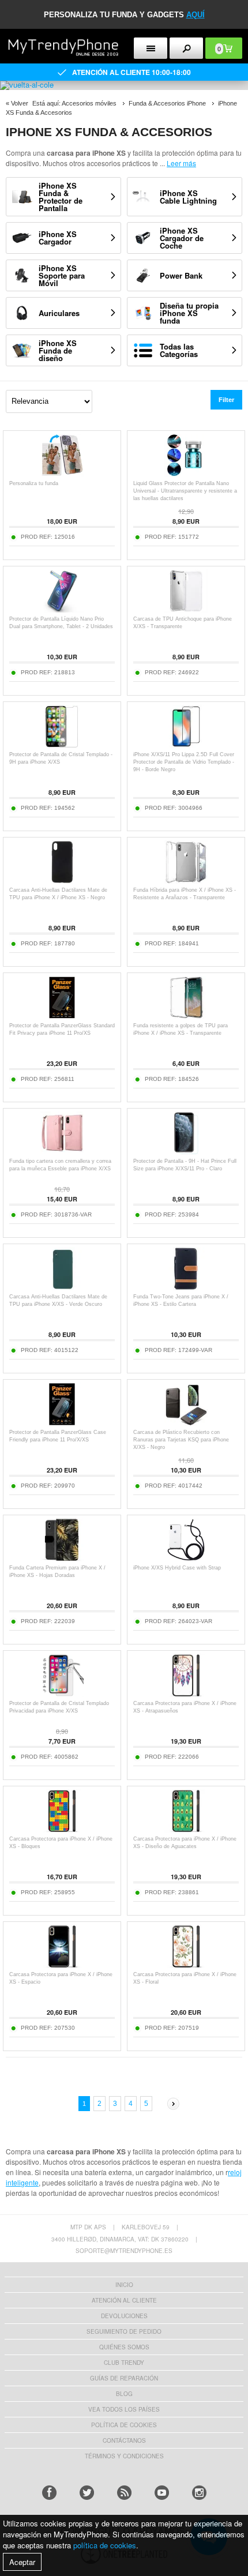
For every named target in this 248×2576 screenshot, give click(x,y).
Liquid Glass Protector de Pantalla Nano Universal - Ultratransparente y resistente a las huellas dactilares (185, 491)
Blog (124, 2394)
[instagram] (199, 2493)
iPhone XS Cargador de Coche (182, 238)
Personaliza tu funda (34, 483)
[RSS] (124, 2493)
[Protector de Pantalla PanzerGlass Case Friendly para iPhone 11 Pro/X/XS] (62, 1423)
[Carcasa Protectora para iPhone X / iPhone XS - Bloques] (62, 1829)
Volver (20, 103)
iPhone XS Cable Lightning (188, 197)
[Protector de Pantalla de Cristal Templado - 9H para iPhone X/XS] (62, 745)
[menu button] (151, 48)
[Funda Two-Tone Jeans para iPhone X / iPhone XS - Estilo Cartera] (186, 1287)
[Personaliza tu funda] (62, 474)
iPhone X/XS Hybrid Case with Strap (177, 1568)
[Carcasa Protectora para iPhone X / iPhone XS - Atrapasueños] (186, 1694)
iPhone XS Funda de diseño (58, 350)
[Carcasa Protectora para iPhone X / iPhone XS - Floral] (186, 1965)
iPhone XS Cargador (58, 238)
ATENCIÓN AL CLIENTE (124, 2300)
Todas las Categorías (179, 350)
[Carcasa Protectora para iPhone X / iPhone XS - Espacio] (62, 1965)
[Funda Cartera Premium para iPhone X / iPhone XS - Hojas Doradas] (62, 1558)
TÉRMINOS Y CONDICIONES (124, 2456)
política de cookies (105, 2545)
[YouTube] (162, 2493)
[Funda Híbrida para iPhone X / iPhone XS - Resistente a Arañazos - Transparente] (186, 880)
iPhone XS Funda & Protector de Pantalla (61, 197)
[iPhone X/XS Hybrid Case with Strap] (186, 1558)
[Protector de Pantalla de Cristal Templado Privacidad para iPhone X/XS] (62, 1694)
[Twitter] (87, 2493)
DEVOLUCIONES (124, 2316)
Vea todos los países (124, 2409)
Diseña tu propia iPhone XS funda (189, 313)
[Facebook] (49, 2493)
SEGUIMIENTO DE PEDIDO (124, 2331)
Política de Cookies (124, 2425)
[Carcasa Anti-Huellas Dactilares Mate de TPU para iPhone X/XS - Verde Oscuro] (62, 1287)
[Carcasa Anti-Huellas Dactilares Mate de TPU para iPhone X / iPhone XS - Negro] (62, 880)
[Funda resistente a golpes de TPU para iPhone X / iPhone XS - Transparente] (186, 1016)
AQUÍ (196, 15)
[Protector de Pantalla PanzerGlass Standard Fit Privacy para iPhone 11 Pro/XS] (62, 1016)
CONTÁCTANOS (124, 2440)
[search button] (186, 48)
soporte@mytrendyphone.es (124, 2251)
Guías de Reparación (124, 2378)
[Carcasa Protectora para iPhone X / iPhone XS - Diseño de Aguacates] (186, 1829)
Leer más (181, 163)
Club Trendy (124, 2363)
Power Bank (181, 275)
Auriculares (59, 313)
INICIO (124, 2285)
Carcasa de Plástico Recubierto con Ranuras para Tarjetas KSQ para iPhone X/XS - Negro (181, 1440)
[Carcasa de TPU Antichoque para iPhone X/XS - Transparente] (186, 609)
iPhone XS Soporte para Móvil (62, 275)
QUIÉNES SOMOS (124, 2347)
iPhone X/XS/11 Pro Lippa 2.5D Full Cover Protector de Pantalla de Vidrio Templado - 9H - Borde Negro (184, 762)
